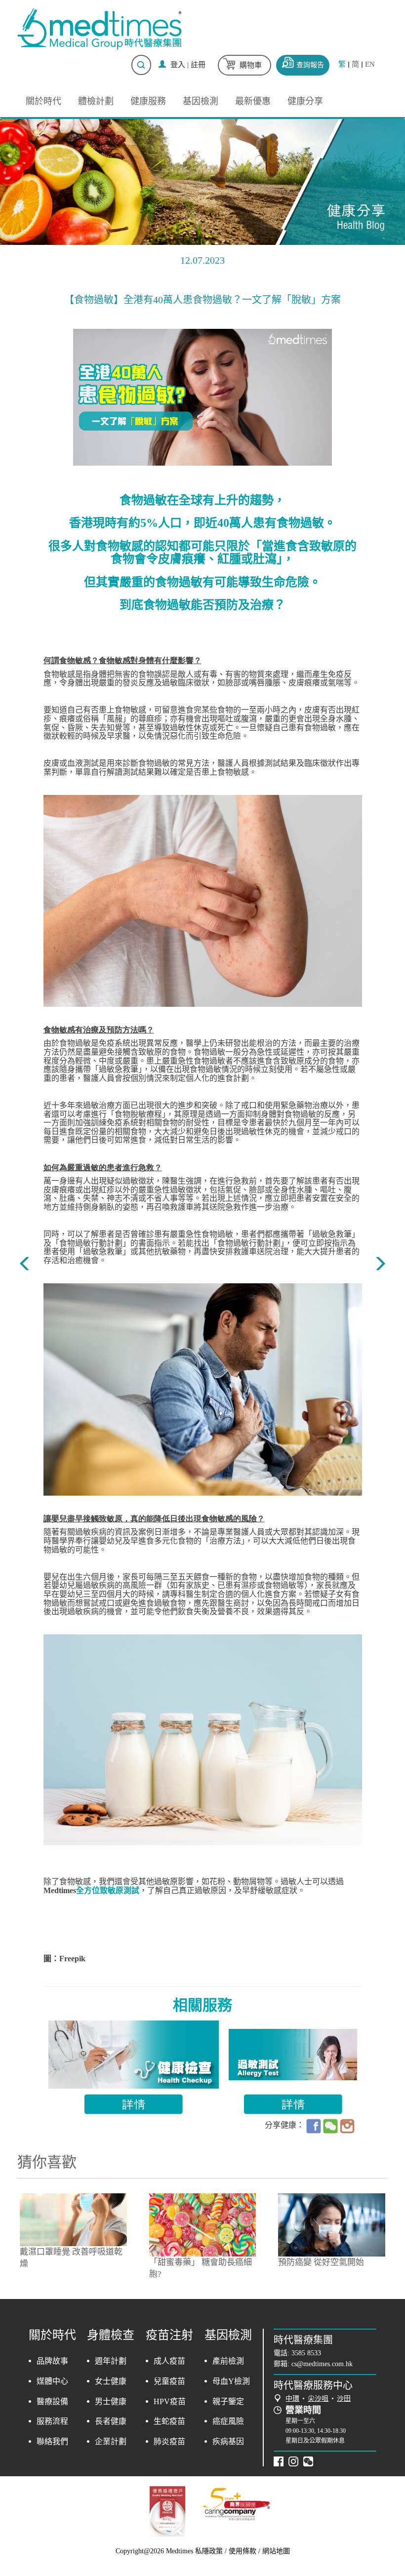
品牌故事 (52, 2361)
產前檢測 (228, 2361)
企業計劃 (111, 2441)
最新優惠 (253, 101)
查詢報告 (310, 65)
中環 (292, 2398)
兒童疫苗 (169, 2381)
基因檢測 (201, 101)
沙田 (344, 2398)
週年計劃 (111, 2361)
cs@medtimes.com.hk (322, 2364)
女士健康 (111, 2381)
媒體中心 (52, 2381)
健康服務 (148, 101)
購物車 (251, 65)
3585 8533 (306, 2353)
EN (370, 64)
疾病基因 (228, 2441)
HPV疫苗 (170, 2401)
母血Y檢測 (231, 2381)
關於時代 (43, 101)
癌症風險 (228, 2421)
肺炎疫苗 (169, 2441)
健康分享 (305, 101)
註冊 (198, 65)
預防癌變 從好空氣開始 (321, 2262)
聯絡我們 (52, 2441)
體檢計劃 (96, 101)
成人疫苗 (169, 2361)
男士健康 (111, 2401)
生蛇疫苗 (169, 2421)
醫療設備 (52, 2401)
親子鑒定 (228, 2401)
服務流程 (52, 2421)
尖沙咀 (318, 2398)
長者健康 (111, 2421)
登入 (178, 65)
